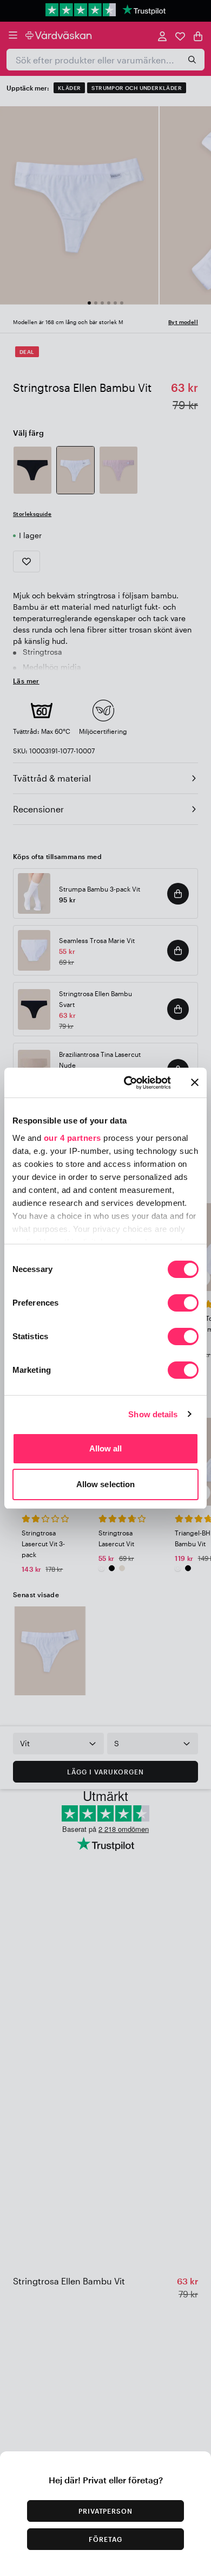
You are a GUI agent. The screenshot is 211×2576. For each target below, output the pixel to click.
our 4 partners (72, 1138)
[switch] (183, 1304)
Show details (153, 1414)
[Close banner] (195, 1082)
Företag (105, 2539)
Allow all (106, 1448)
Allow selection (106, 1484)
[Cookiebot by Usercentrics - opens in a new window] (128, 1083)
